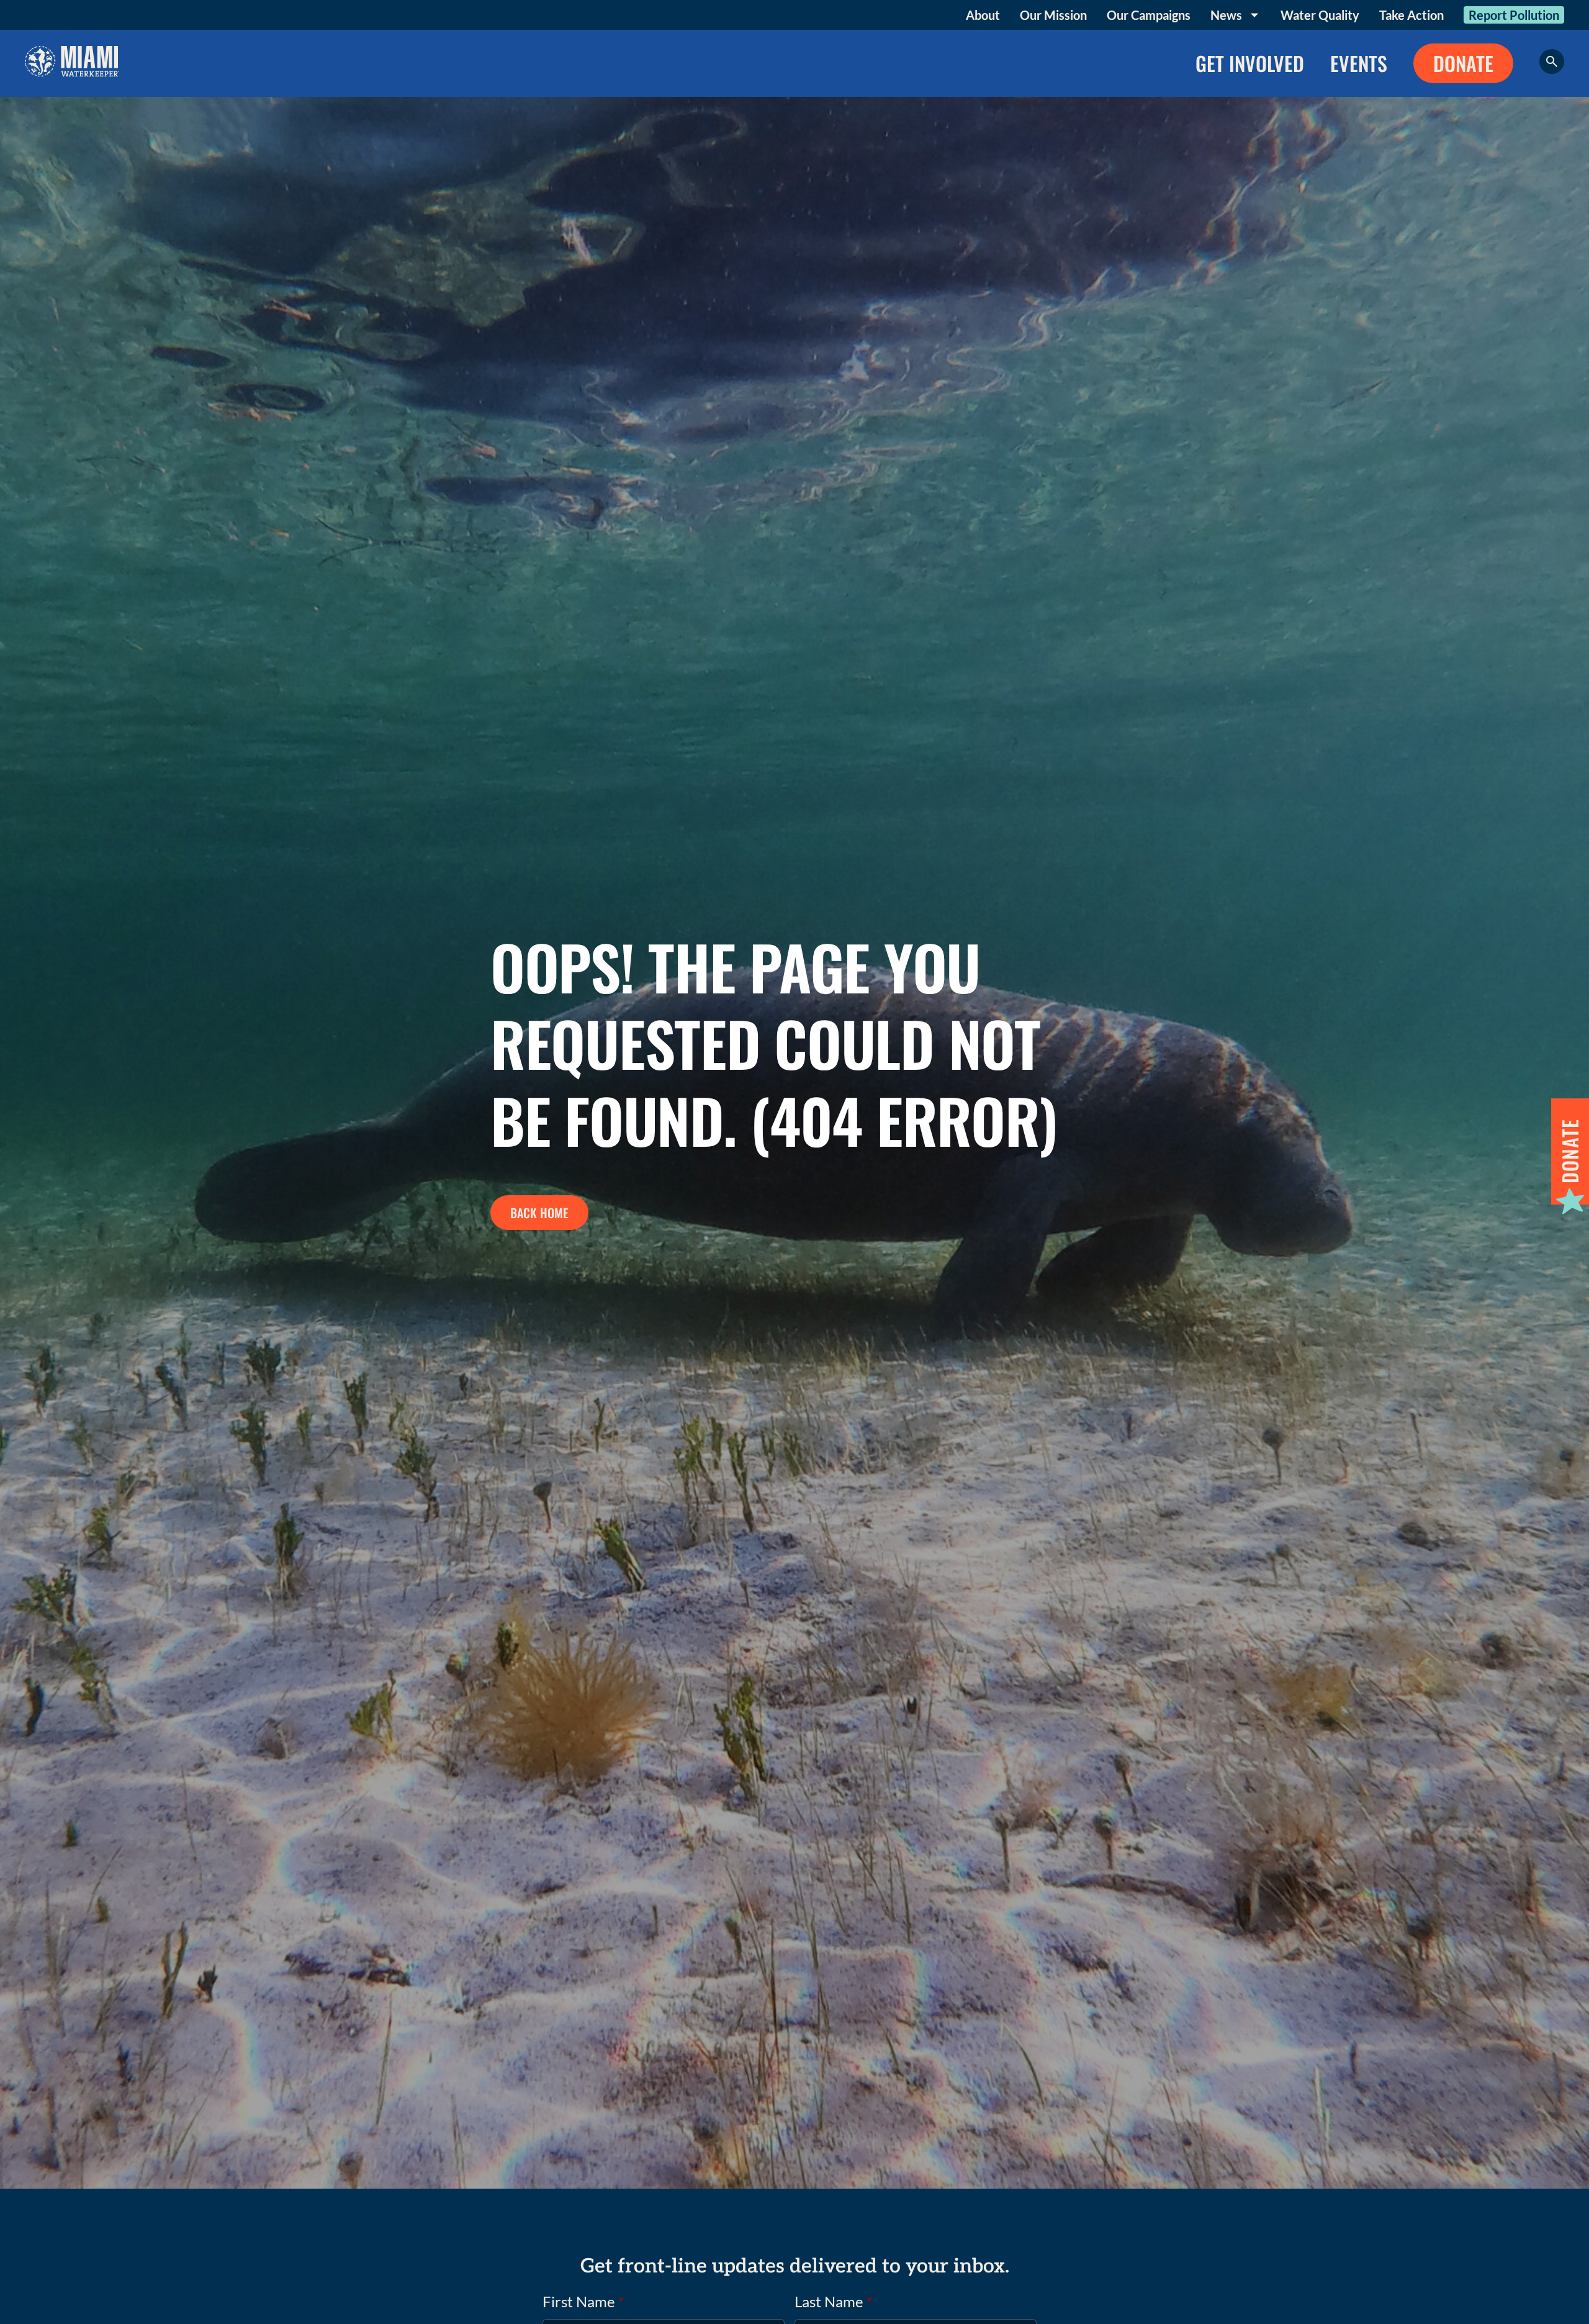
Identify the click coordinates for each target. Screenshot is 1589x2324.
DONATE (1463, 63)
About (983, 15)
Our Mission (1053, 15)
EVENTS (1359, 63)
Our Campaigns (1149, 15)
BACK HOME (539, 1213)
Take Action (1411, 15)
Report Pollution (1514, 15)
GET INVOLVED (1250, 63)
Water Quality (1320, 15)
